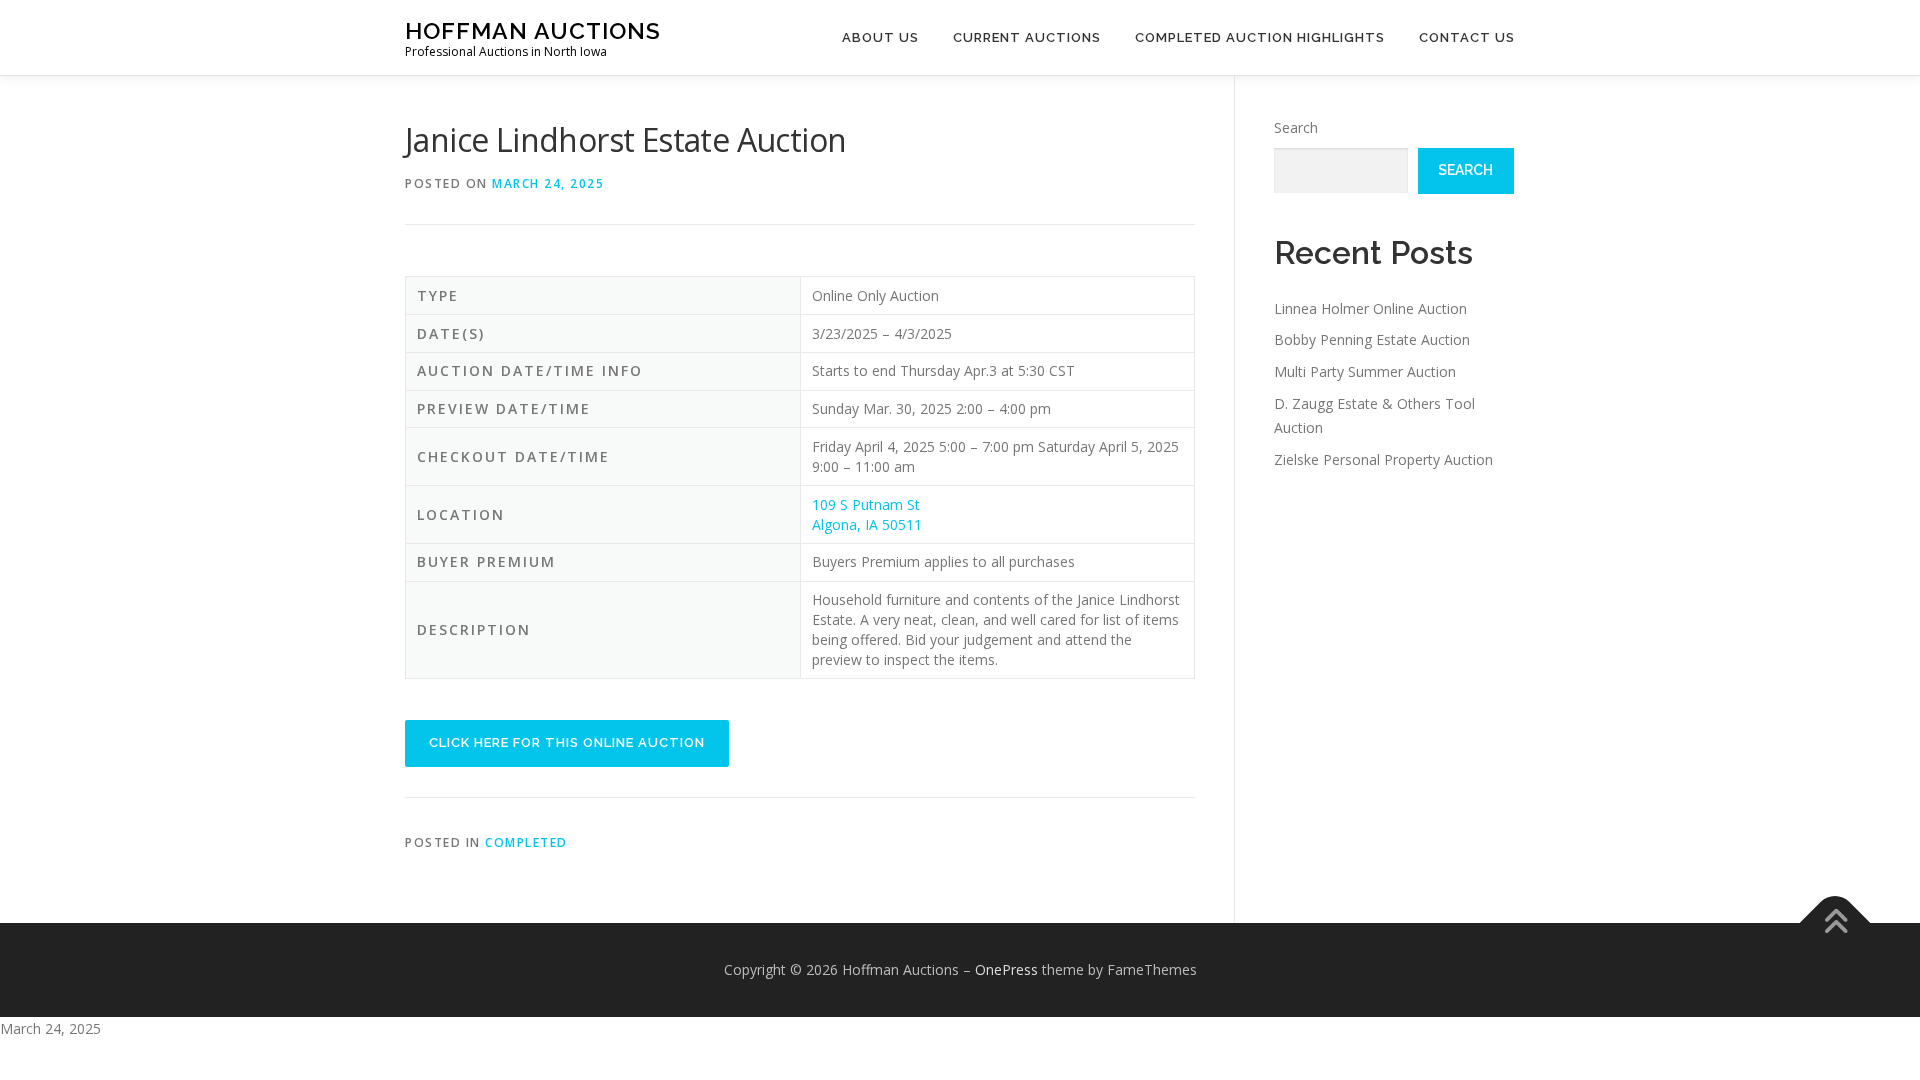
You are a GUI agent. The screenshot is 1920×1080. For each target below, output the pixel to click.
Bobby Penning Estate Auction (1372, 339)
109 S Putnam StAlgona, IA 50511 (867, 514)
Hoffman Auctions (533, 30)
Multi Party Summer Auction (1365, 371)
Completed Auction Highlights (1260, 37)
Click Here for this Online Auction (567, 742)
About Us (880, 37)
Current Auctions (1027, 37)
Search (1296, 127)
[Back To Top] (1835, 923)
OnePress (1006, 969)
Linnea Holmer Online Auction (1370, 308)
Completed (526, 842)
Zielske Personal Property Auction (1383, 459)
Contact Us (1467, 37)
